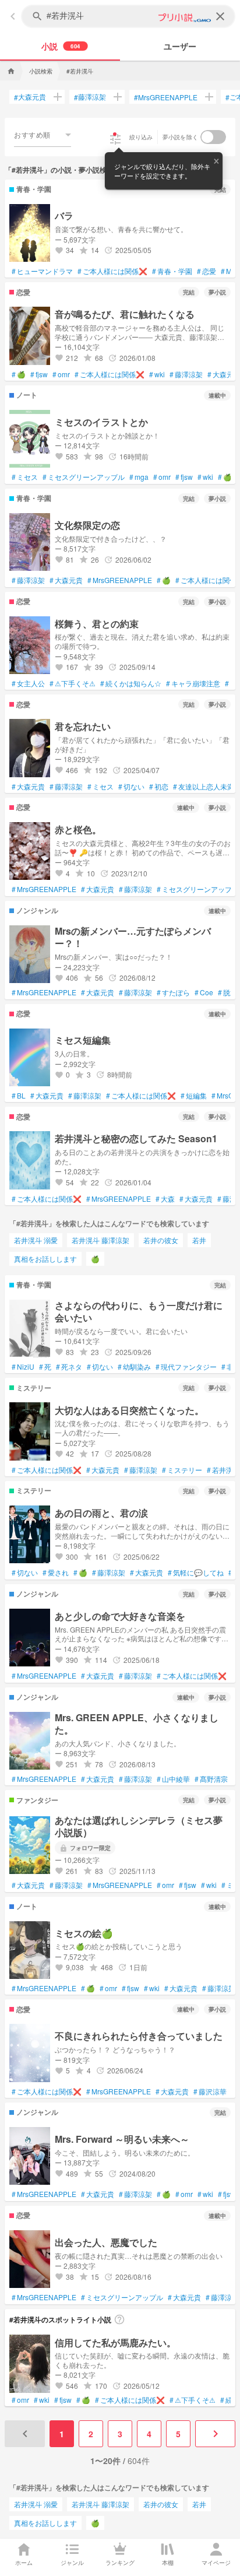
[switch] (213, 137)
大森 (165, 1199)
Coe (204, 992)
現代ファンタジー (186, 1367)
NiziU (23, 1367)
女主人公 (28, 683)
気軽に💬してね (196, 1573)
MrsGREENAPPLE (166, 97)
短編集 (194, 1096)
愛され (56, 1573)
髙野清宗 (211, 1779)
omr (61, 374)
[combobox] (43, 135)
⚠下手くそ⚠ (73, 683)
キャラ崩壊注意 (193, 683)
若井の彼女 (161, 1240)
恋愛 (207, 271)
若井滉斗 (223, 1470)
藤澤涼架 (90, 97)
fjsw (39, 374)
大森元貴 (30, 97)
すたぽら (173, 992)
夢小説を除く (181, 137)
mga (139, 477)
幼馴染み (134, 1367)
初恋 (159, 787)
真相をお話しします (45, 1259)
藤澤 (227, 1199)
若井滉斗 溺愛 (36, 1240)
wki (157, 374)
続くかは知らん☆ (131, 683)
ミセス (25, 477)
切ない (131, 787)
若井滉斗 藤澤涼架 (100, 1240)
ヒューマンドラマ (42, 271)
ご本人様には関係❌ (112, 271)
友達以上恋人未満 (204, 787)
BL (19, 1096)
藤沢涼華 (210, 2091)
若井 (199, 1240)
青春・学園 (172, 271)
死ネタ (69, 1367)
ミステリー (182, 1470)
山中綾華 (173, 1779)
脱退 (227, 992)
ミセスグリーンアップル (84, 477)
